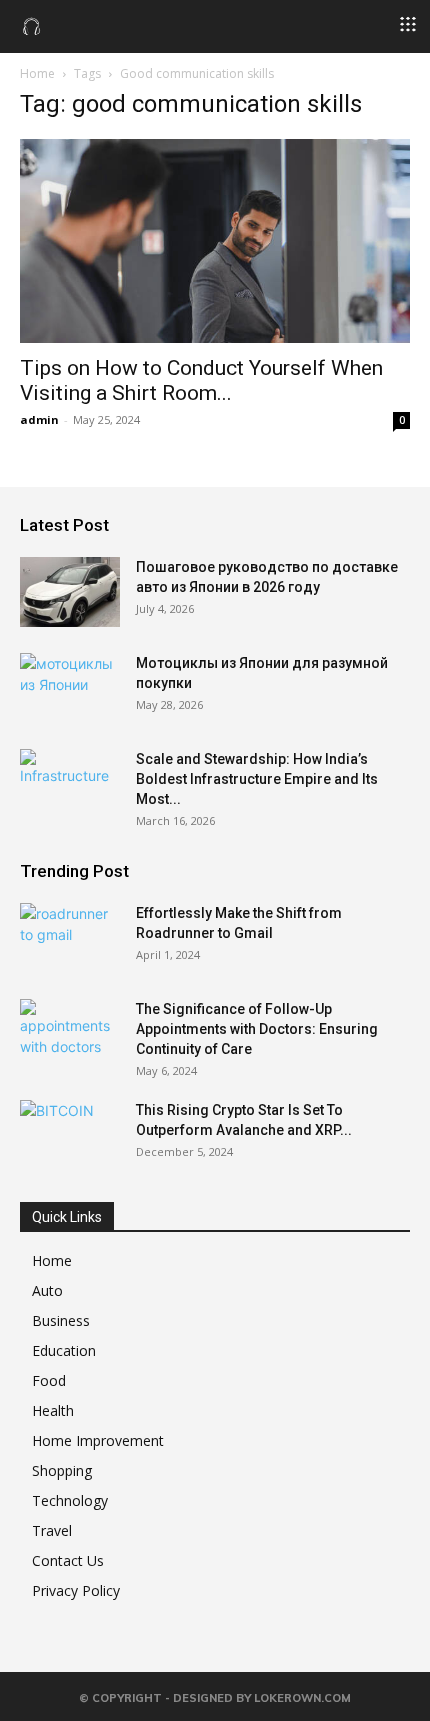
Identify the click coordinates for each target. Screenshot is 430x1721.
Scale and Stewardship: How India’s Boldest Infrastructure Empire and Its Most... (257, 779)
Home (37, 73)
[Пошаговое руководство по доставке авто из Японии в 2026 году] (70, 592)
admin (39, 419)
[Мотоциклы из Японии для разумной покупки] (70, 688)
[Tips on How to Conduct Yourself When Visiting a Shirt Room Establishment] (215, 241)
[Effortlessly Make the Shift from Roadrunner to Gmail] (70, 938)
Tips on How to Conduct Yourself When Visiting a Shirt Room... (201, 380)
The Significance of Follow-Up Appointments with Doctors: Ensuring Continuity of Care (257, 1029)
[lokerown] (32, 25)
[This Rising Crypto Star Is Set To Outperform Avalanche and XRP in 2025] (70, 1135)
